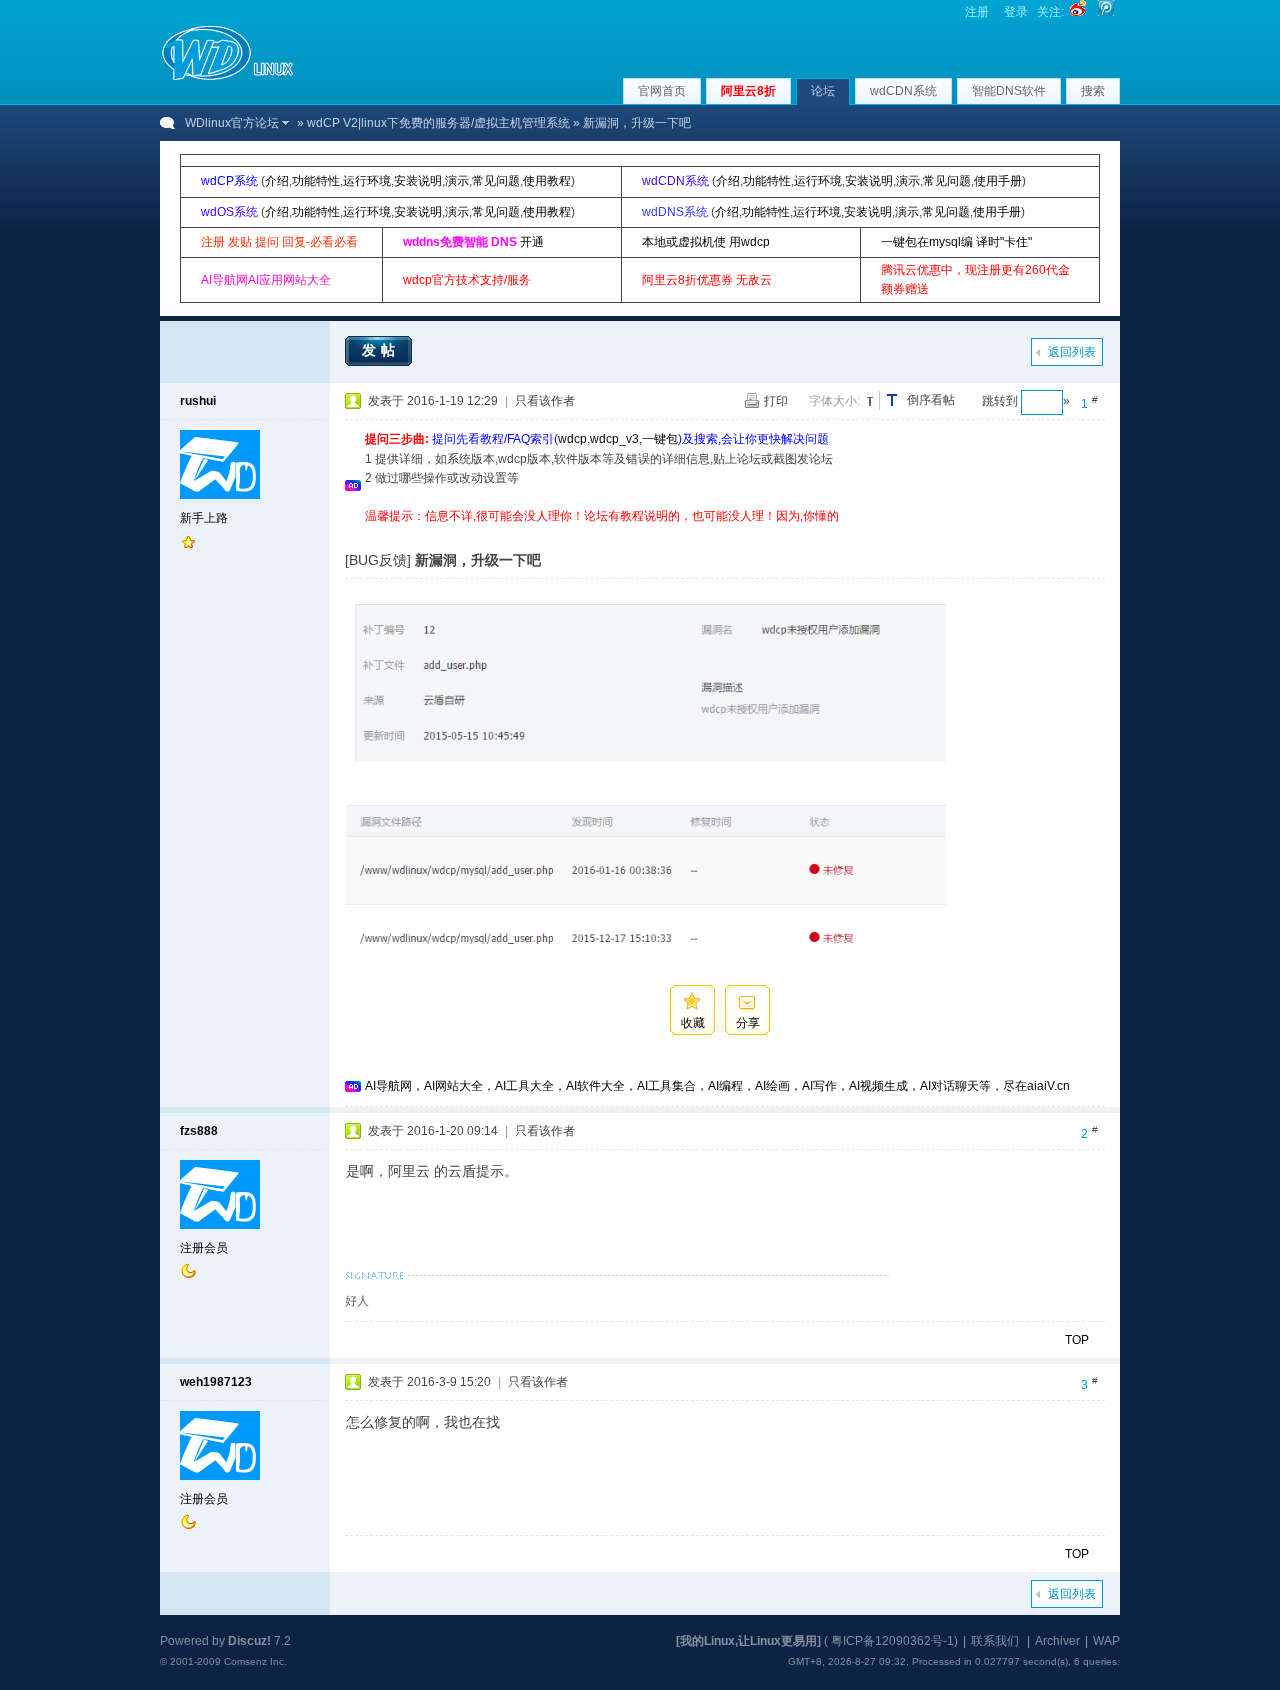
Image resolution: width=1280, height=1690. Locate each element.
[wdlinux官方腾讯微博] (1106, 12)
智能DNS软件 (1009, 91)
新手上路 (204, 518)
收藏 (693, 1023)
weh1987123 (216, 1382)
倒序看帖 (931, 400)
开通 (532, 242)
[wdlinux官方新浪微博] (1078, 12)
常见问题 (496, 181)
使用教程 (547, 181)
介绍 (277, 181)
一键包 (660, 439)
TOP (1077, 1340)
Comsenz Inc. (255, 1661)
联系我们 (995, 1641)
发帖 (381, 350)
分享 (748, 1023)
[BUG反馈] (378, 560)
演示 (457, 181)
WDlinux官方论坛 (232, 123)
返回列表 (1072, 352)
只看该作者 (545, 401)
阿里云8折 (748, 91)
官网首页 (662, 91)
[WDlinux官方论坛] (227, 78)
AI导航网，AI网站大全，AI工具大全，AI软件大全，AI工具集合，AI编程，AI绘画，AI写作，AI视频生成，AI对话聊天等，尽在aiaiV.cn (717, 1086)
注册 (977, 12)
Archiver (1057, 1641)
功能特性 (316, 181)
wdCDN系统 (903, 91)
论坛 (823, 91)
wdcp (572, 439)
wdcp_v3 (614, 439)
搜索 (1093, 91)
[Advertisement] (729, 533)
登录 (1016, 12)
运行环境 (367, 181)
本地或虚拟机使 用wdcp (706, 242)
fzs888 (199, 1131)
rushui (198, 401)
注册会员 (204, 1248)
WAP (1106, 1641)
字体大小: (834, 401)
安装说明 (418, 181)
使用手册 (998, 181)
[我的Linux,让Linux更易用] (748, 1641)
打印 (776, 401)
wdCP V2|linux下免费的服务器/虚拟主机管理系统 (438, 123)
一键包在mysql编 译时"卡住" (956, 242)
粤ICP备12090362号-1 (892, 1641)
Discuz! (249, 1641)
